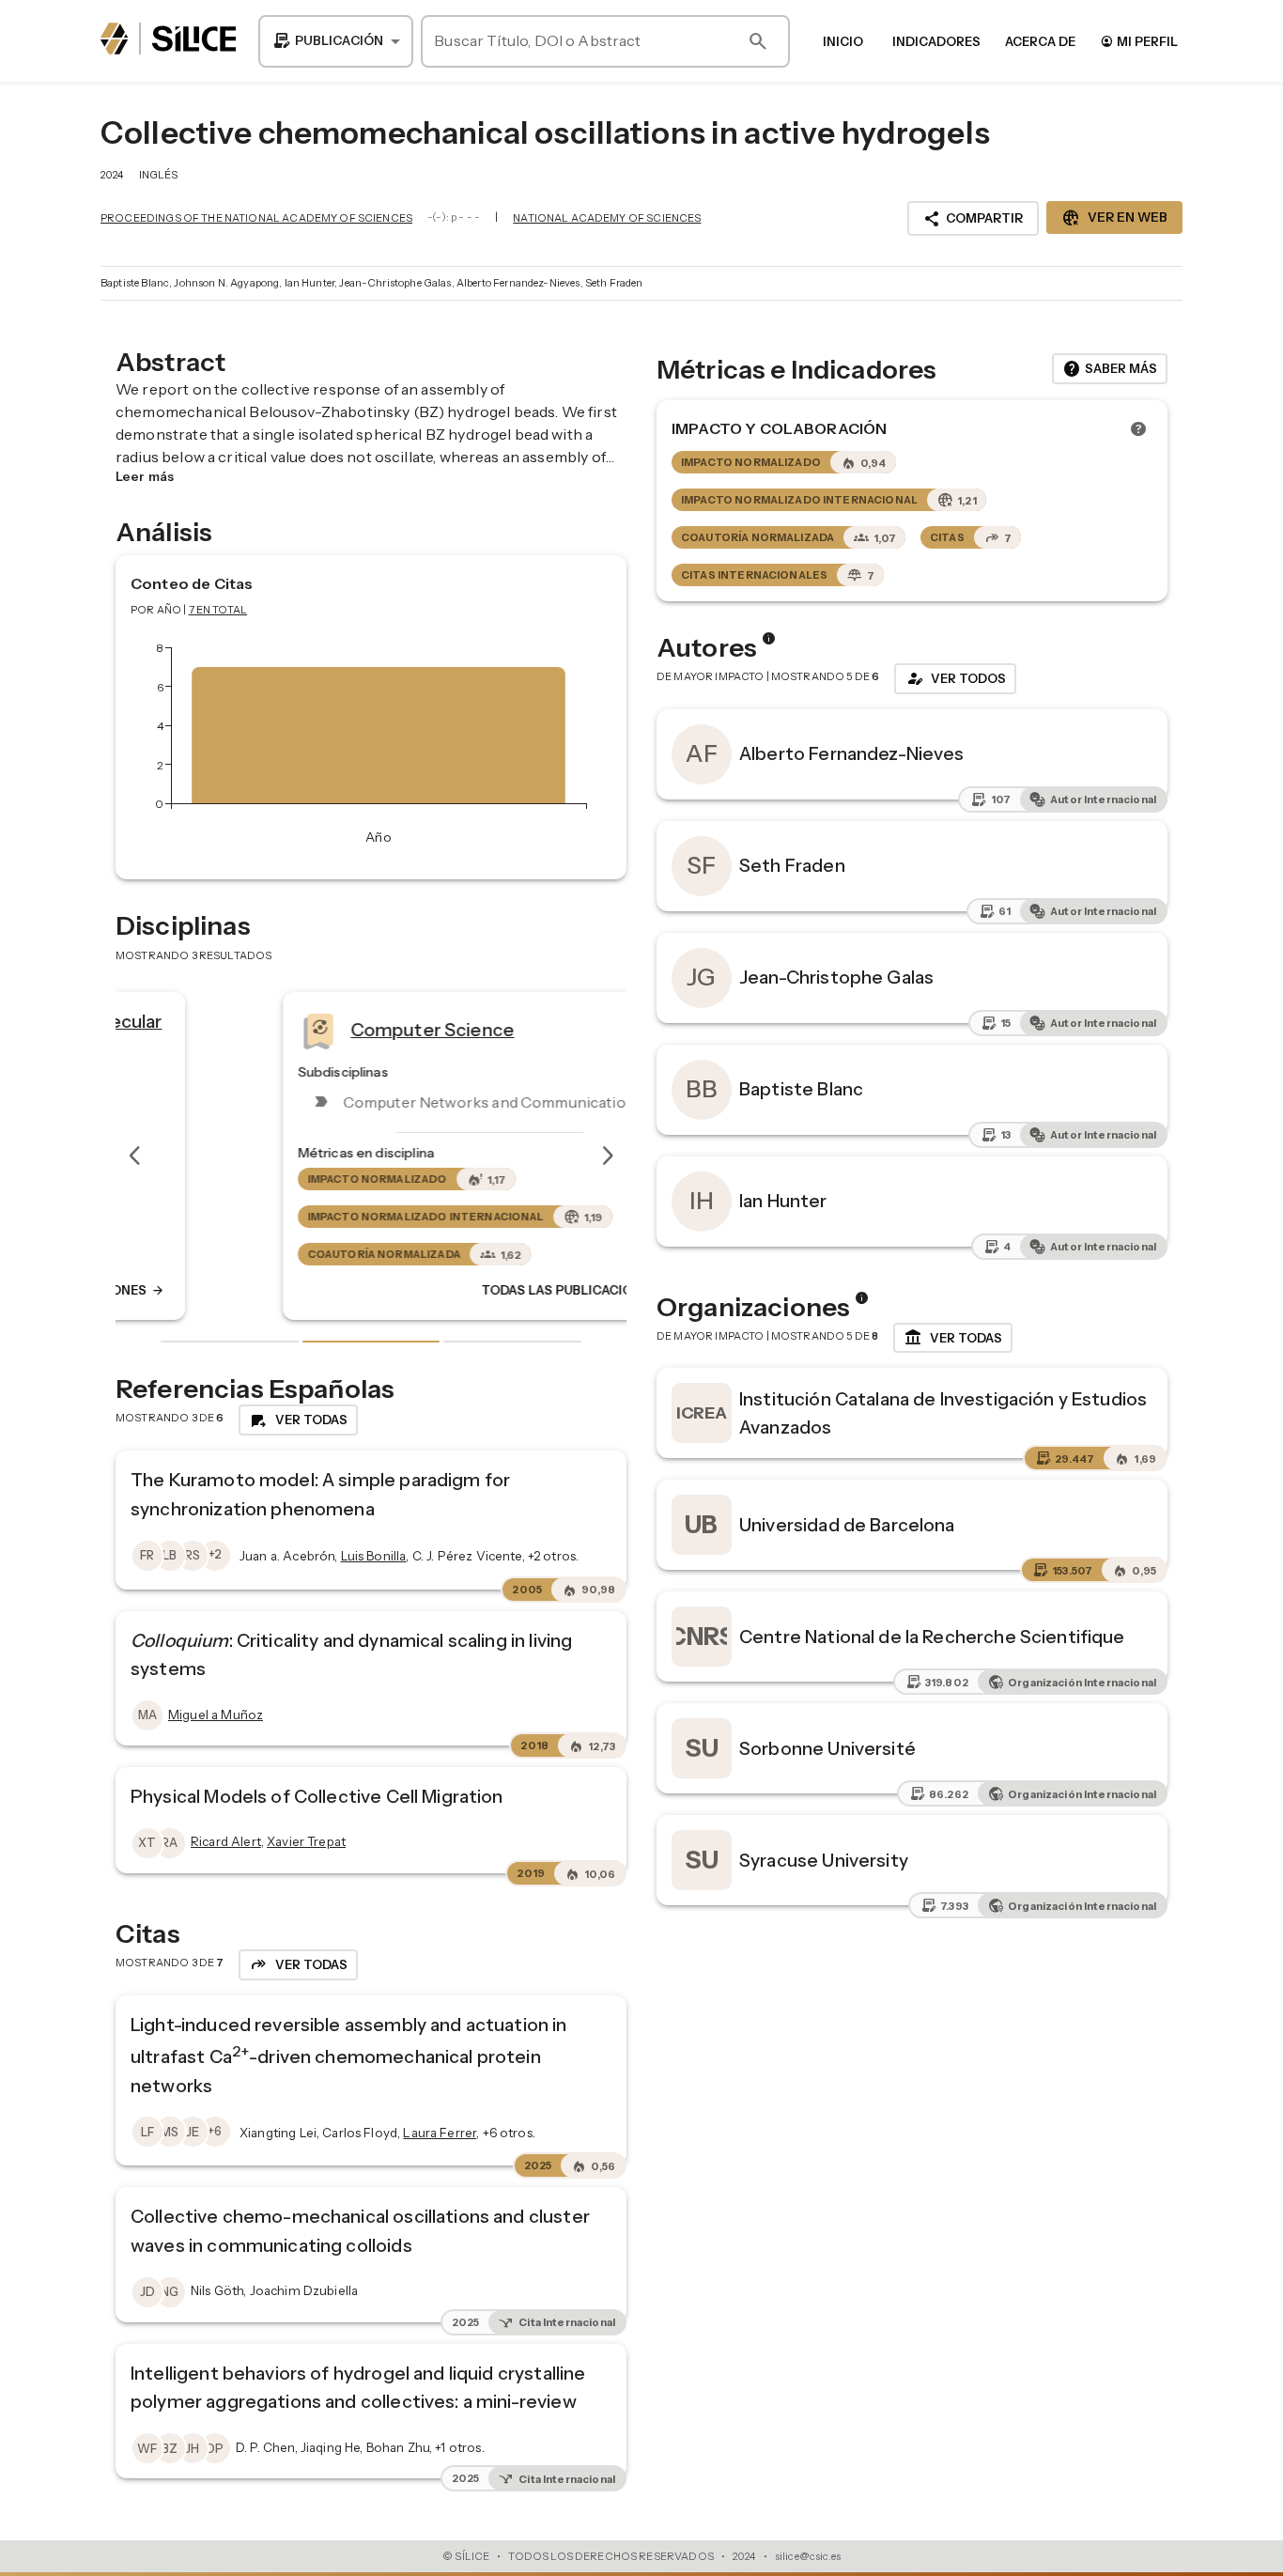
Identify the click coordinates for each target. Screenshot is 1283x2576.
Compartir (973, 219)
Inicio (843, 41)
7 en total (218, 610)
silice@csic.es (808, 2556)
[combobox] (336, 41)
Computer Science (314, 1030)
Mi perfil (1139, 41)
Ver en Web (1114, 218)
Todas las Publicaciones (460, 1291)
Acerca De (1040, 41)
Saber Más (1110, 369)
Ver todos (955, 678)
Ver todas (953, 1338)
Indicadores (936, 41)
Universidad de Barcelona (847, 1525)
